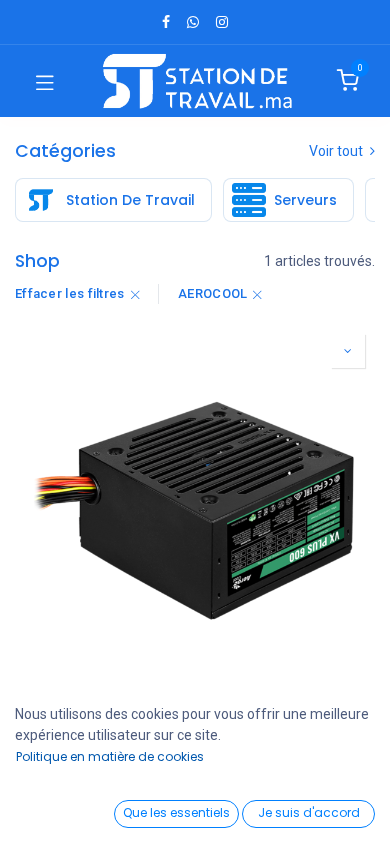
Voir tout (337, 151)
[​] (166, 22)
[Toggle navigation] (45, 81)
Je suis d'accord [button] (309, 812)
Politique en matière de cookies (110, 756)
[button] (348, 351)
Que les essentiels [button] (176, 812)
